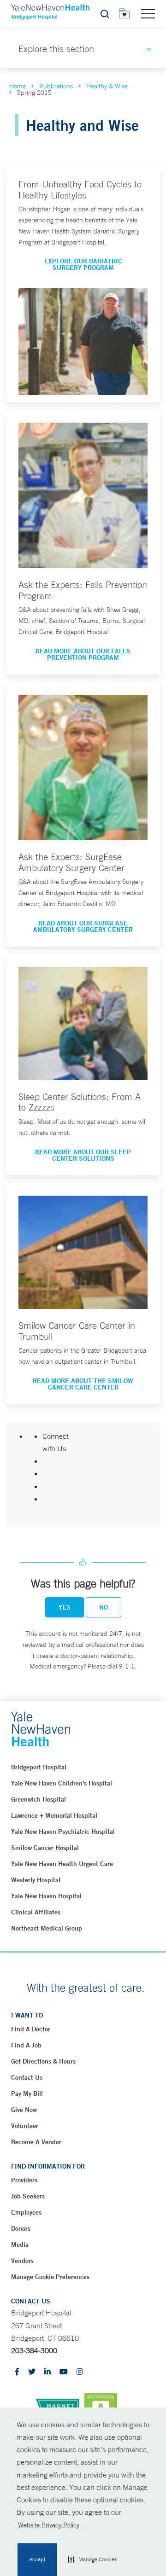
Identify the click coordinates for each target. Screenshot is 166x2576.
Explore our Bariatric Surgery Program (83, 264)
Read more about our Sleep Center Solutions (83, 1155)
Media (20, 2245)
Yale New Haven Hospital (46, 1896)
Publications (56, 86)
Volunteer (25, 2126)
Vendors (22, 2261)
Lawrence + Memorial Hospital (54, 1815)
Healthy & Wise (107, 86)
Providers (24, 2180)
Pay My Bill (27, 2093)
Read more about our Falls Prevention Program (83, 654)
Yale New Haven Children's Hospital (62, 1783)
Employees (26, 2212)
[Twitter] (32, 2372)
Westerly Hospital (36, 1880)
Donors (21, 2228)
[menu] (148, 13)
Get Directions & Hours (43, 2061)
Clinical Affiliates (36, 1912)
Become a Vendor (36, 2142)
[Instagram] (80, 2372)
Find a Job (26, 2045)
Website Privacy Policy (49, 2525)
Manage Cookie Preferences (50, 2277)
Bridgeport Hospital (39, 1767)
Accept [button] (37, 2559)
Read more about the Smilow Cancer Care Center (83, 1384)
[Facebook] (17, 2372)
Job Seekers (28, 2196)
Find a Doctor (31, 2029)
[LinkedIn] (47, 2372)
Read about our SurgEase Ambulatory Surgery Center (83, 926)
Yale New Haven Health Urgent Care (62, 1864)
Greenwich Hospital (39, 1799)
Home (18, 86)
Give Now (24, 2110)
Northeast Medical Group (47, 1928)
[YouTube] (64, 2372)
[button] (92, 2560)
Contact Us (27, 2077)
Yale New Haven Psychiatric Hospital (63, 1832)
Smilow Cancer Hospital (45, 1848)
